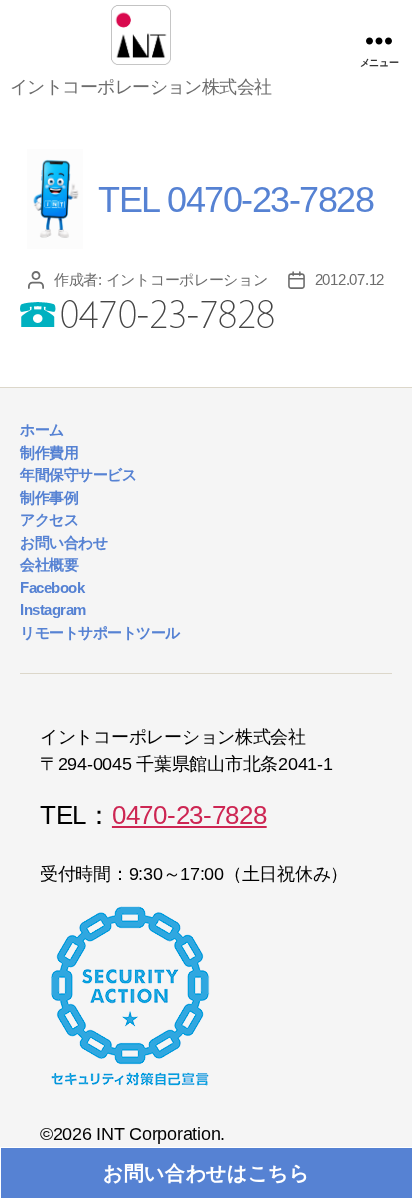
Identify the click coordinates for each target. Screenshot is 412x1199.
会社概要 (49, 564)
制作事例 (49, 497)
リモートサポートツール (100, 632)
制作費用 (49, 452)
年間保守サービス (78, 474)
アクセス (49, 519)
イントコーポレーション (187, 279)
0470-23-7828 (189, 815)
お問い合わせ (63, 542)
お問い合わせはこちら (206, 1173)
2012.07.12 (349, 279)
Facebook (52, 587)
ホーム (42, 429)
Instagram (53, 609)
